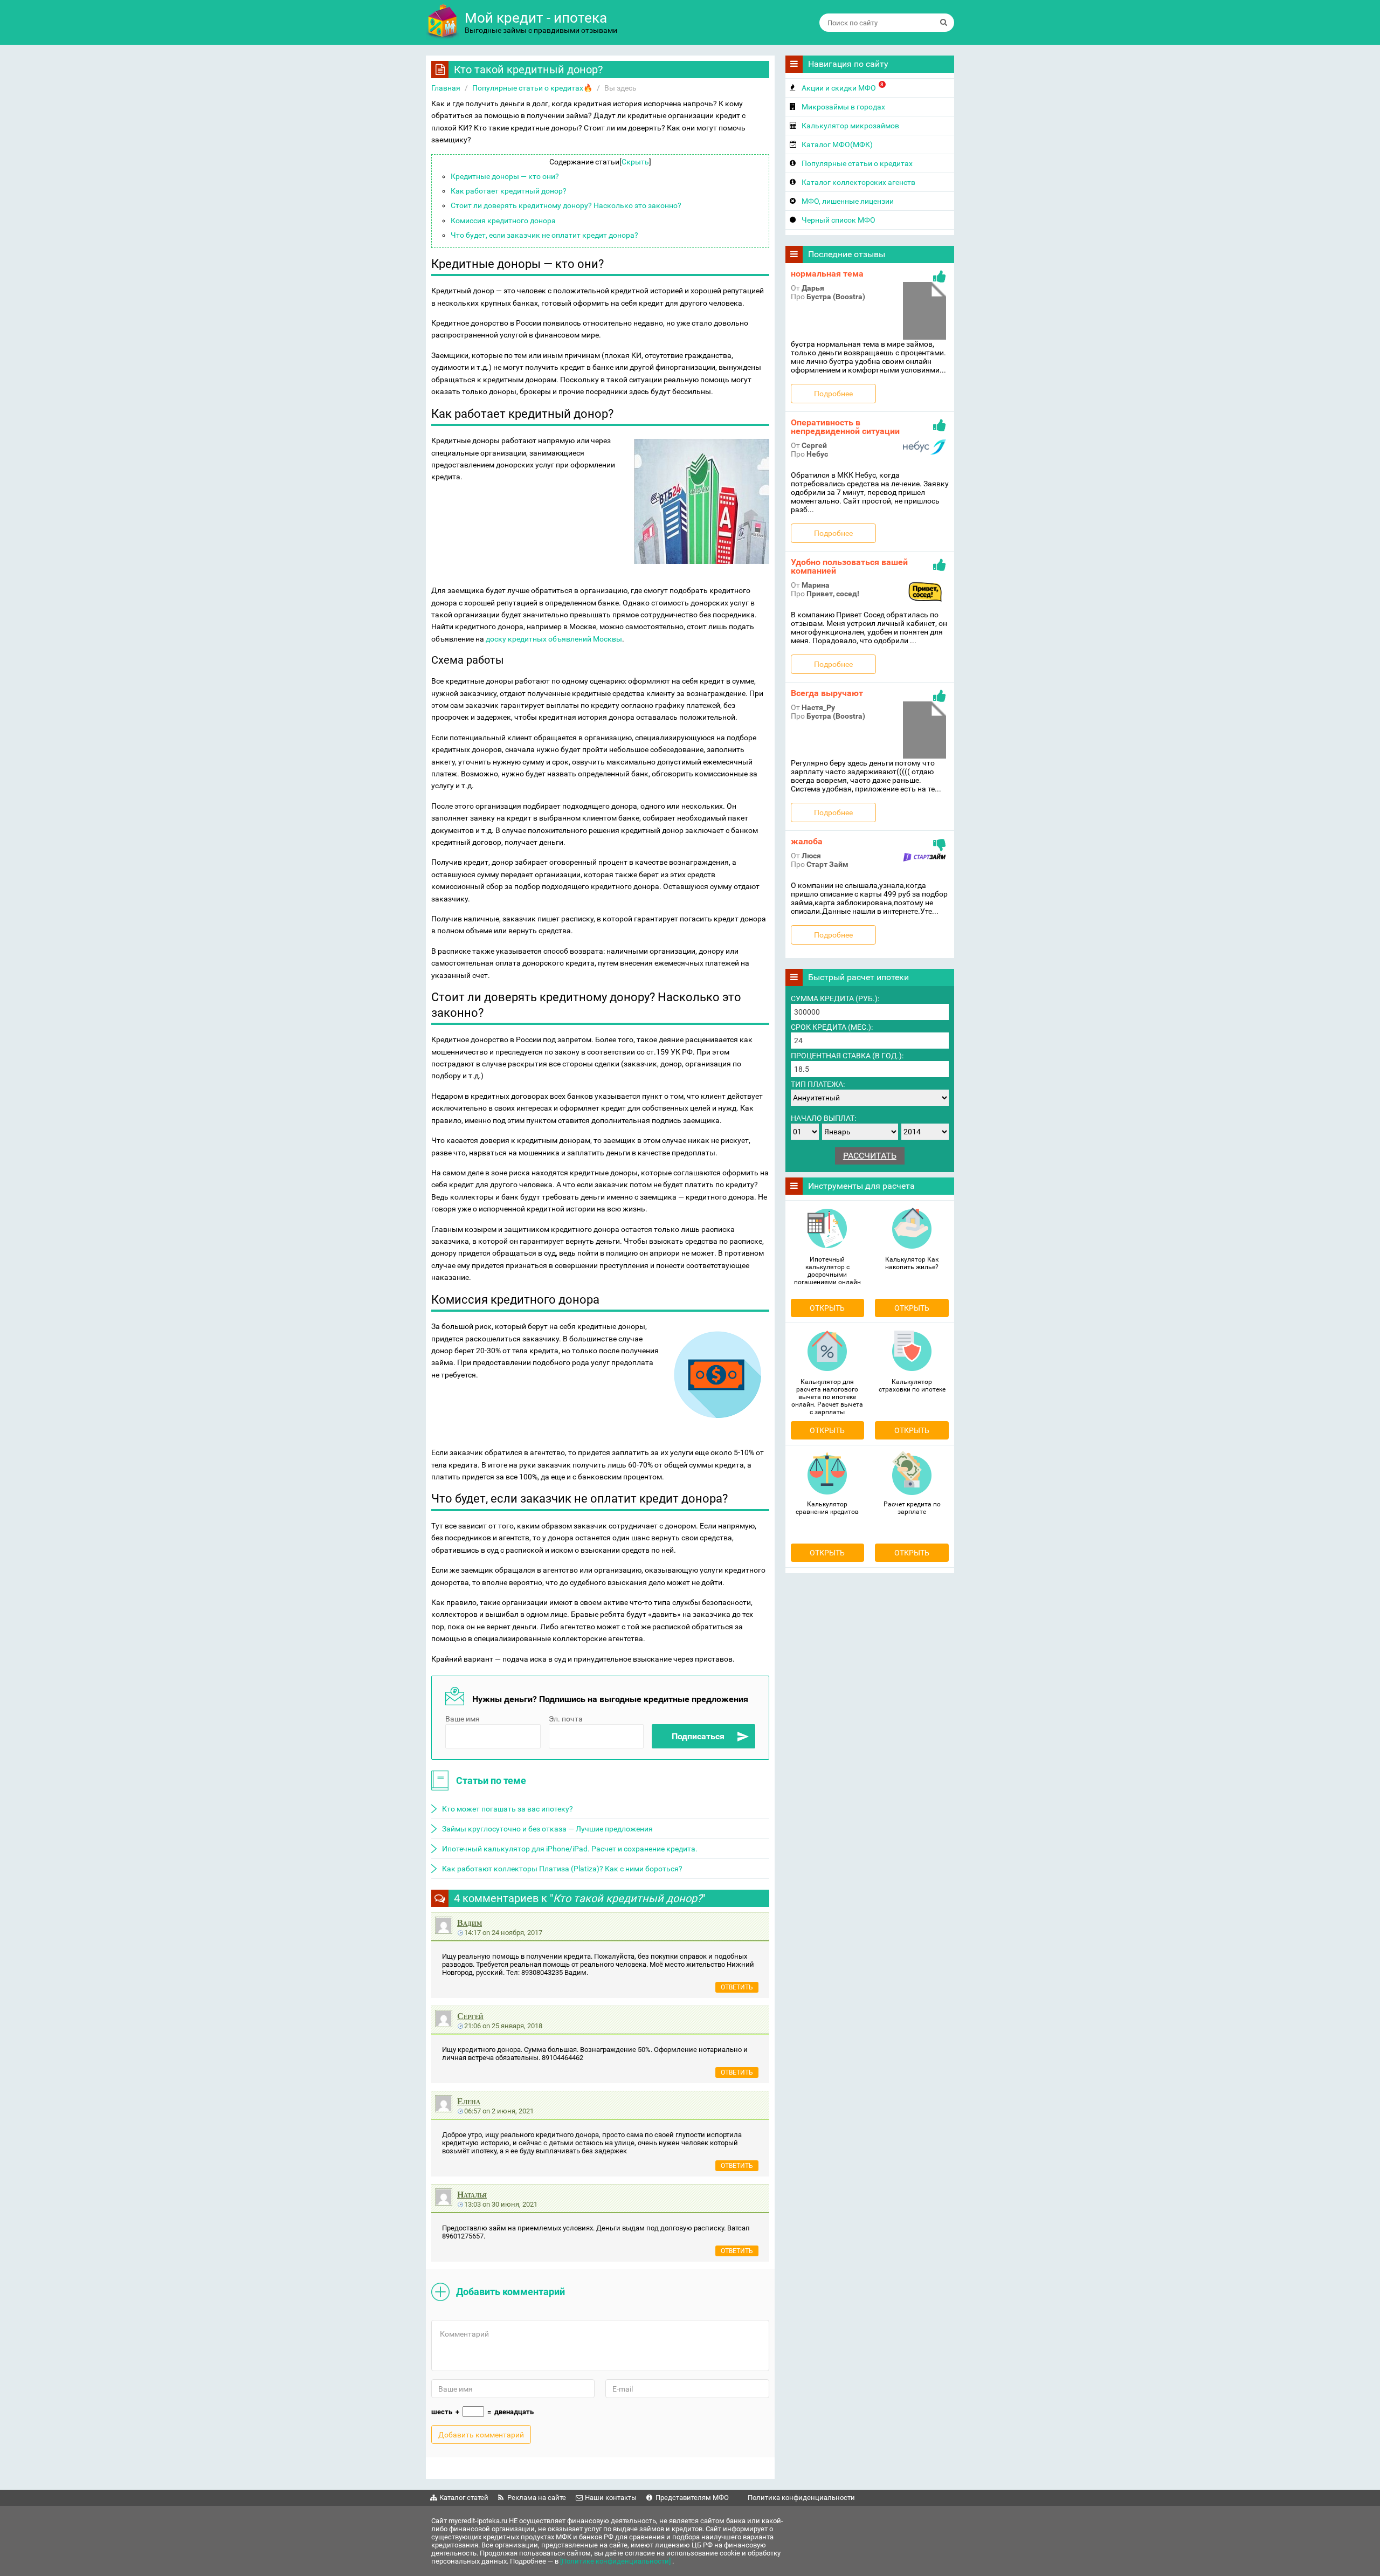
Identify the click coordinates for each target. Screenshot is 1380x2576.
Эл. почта (566, 1719)
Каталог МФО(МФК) (837, 144)
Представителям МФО (692, 2498)
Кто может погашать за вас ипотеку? (508, 1809)
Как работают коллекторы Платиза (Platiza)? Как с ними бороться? (562, 1869)
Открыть (827, 1308)
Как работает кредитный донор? (509, 191)
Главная (446, 88)
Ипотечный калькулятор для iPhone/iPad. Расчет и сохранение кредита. (570, 1849)
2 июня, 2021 (513, 2111)
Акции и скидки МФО (843, 87)
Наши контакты (611, 2498)
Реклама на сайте (537, 2498)
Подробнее (833, 394)
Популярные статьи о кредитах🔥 (532, 88)
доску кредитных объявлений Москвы (554, 639)
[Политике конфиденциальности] (616, 2561)
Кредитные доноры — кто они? (505, 176)
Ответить (737, 1987)
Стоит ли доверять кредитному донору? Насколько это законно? (566, 205)
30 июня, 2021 (515, 2204)
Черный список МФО (839, 220)
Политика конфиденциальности (801, 2498)
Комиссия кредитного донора (503, 221)
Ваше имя (463, 1719)
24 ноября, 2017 (517, 1933)
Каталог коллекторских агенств (858, 182)
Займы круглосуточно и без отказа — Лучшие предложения (547, 1829)
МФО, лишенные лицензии (848, 201)
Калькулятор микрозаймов (850, 126)
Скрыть (635, 162)
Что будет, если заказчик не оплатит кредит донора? (544, 235)
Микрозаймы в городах (843, 107)
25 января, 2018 (517, 2026)
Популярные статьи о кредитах (857, 163)
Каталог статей (464, 2498)
